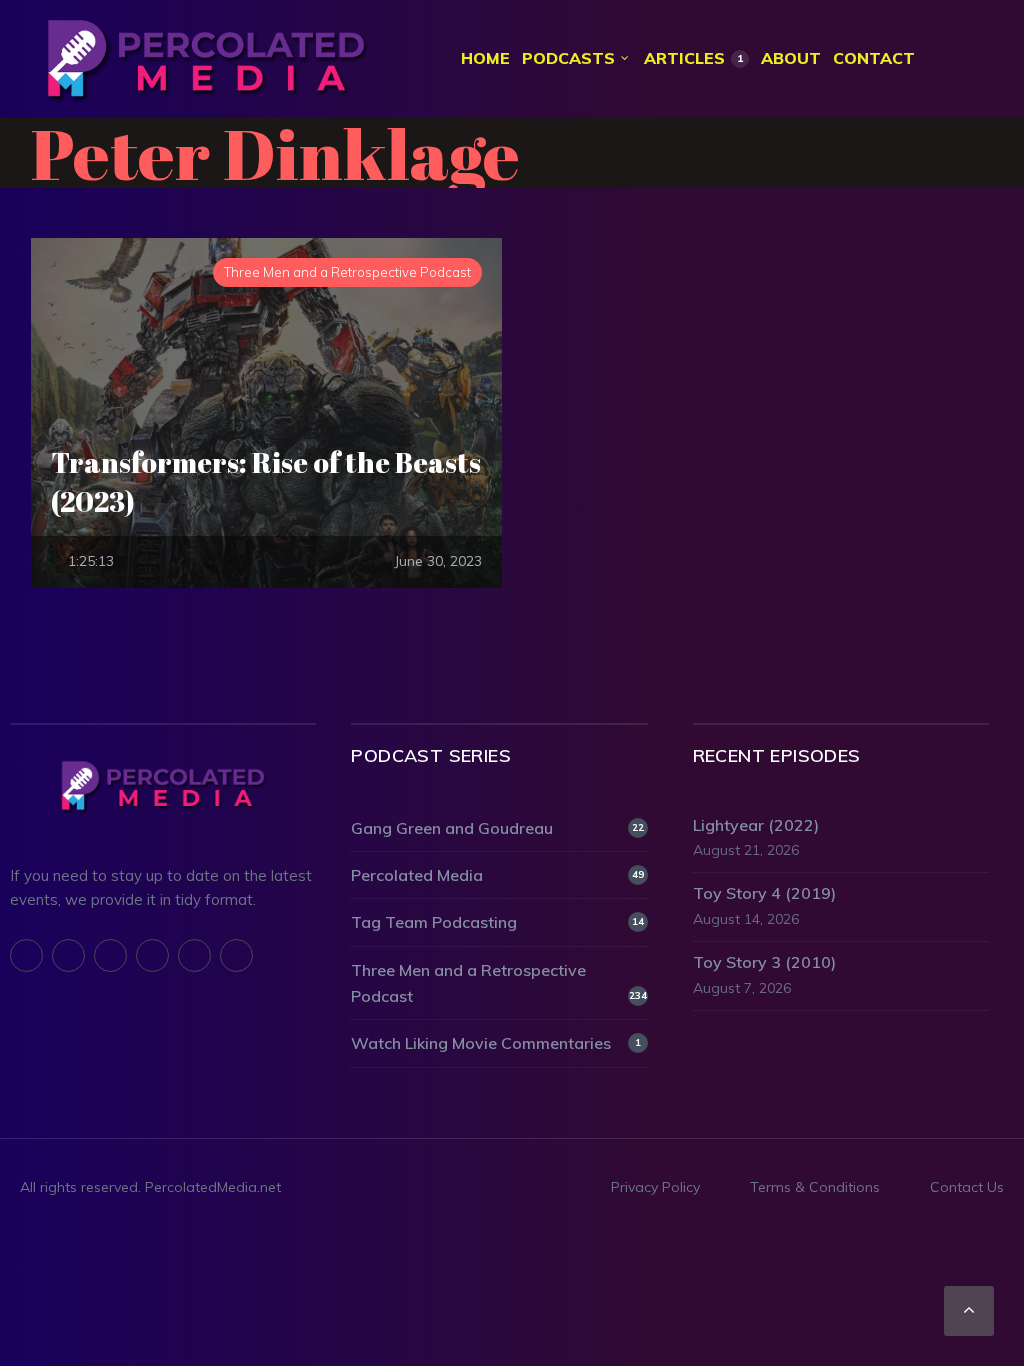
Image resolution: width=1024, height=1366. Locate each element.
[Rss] (194, 955)
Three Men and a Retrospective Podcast (498, 983)
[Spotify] (152, 955)
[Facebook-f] (26, 955)
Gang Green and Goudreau (497, 828)
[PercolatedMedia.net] (206, 59)
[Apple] (110, 955)
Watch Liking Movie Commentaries (495, 1043)
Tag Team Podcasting (497, 922)
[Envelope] (236, 955)
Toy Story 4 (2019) (764, 893)
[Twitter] (68, 955)
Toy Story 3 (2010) (764, 962)
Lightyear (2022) (756, 825)
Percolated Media (497, 875)
